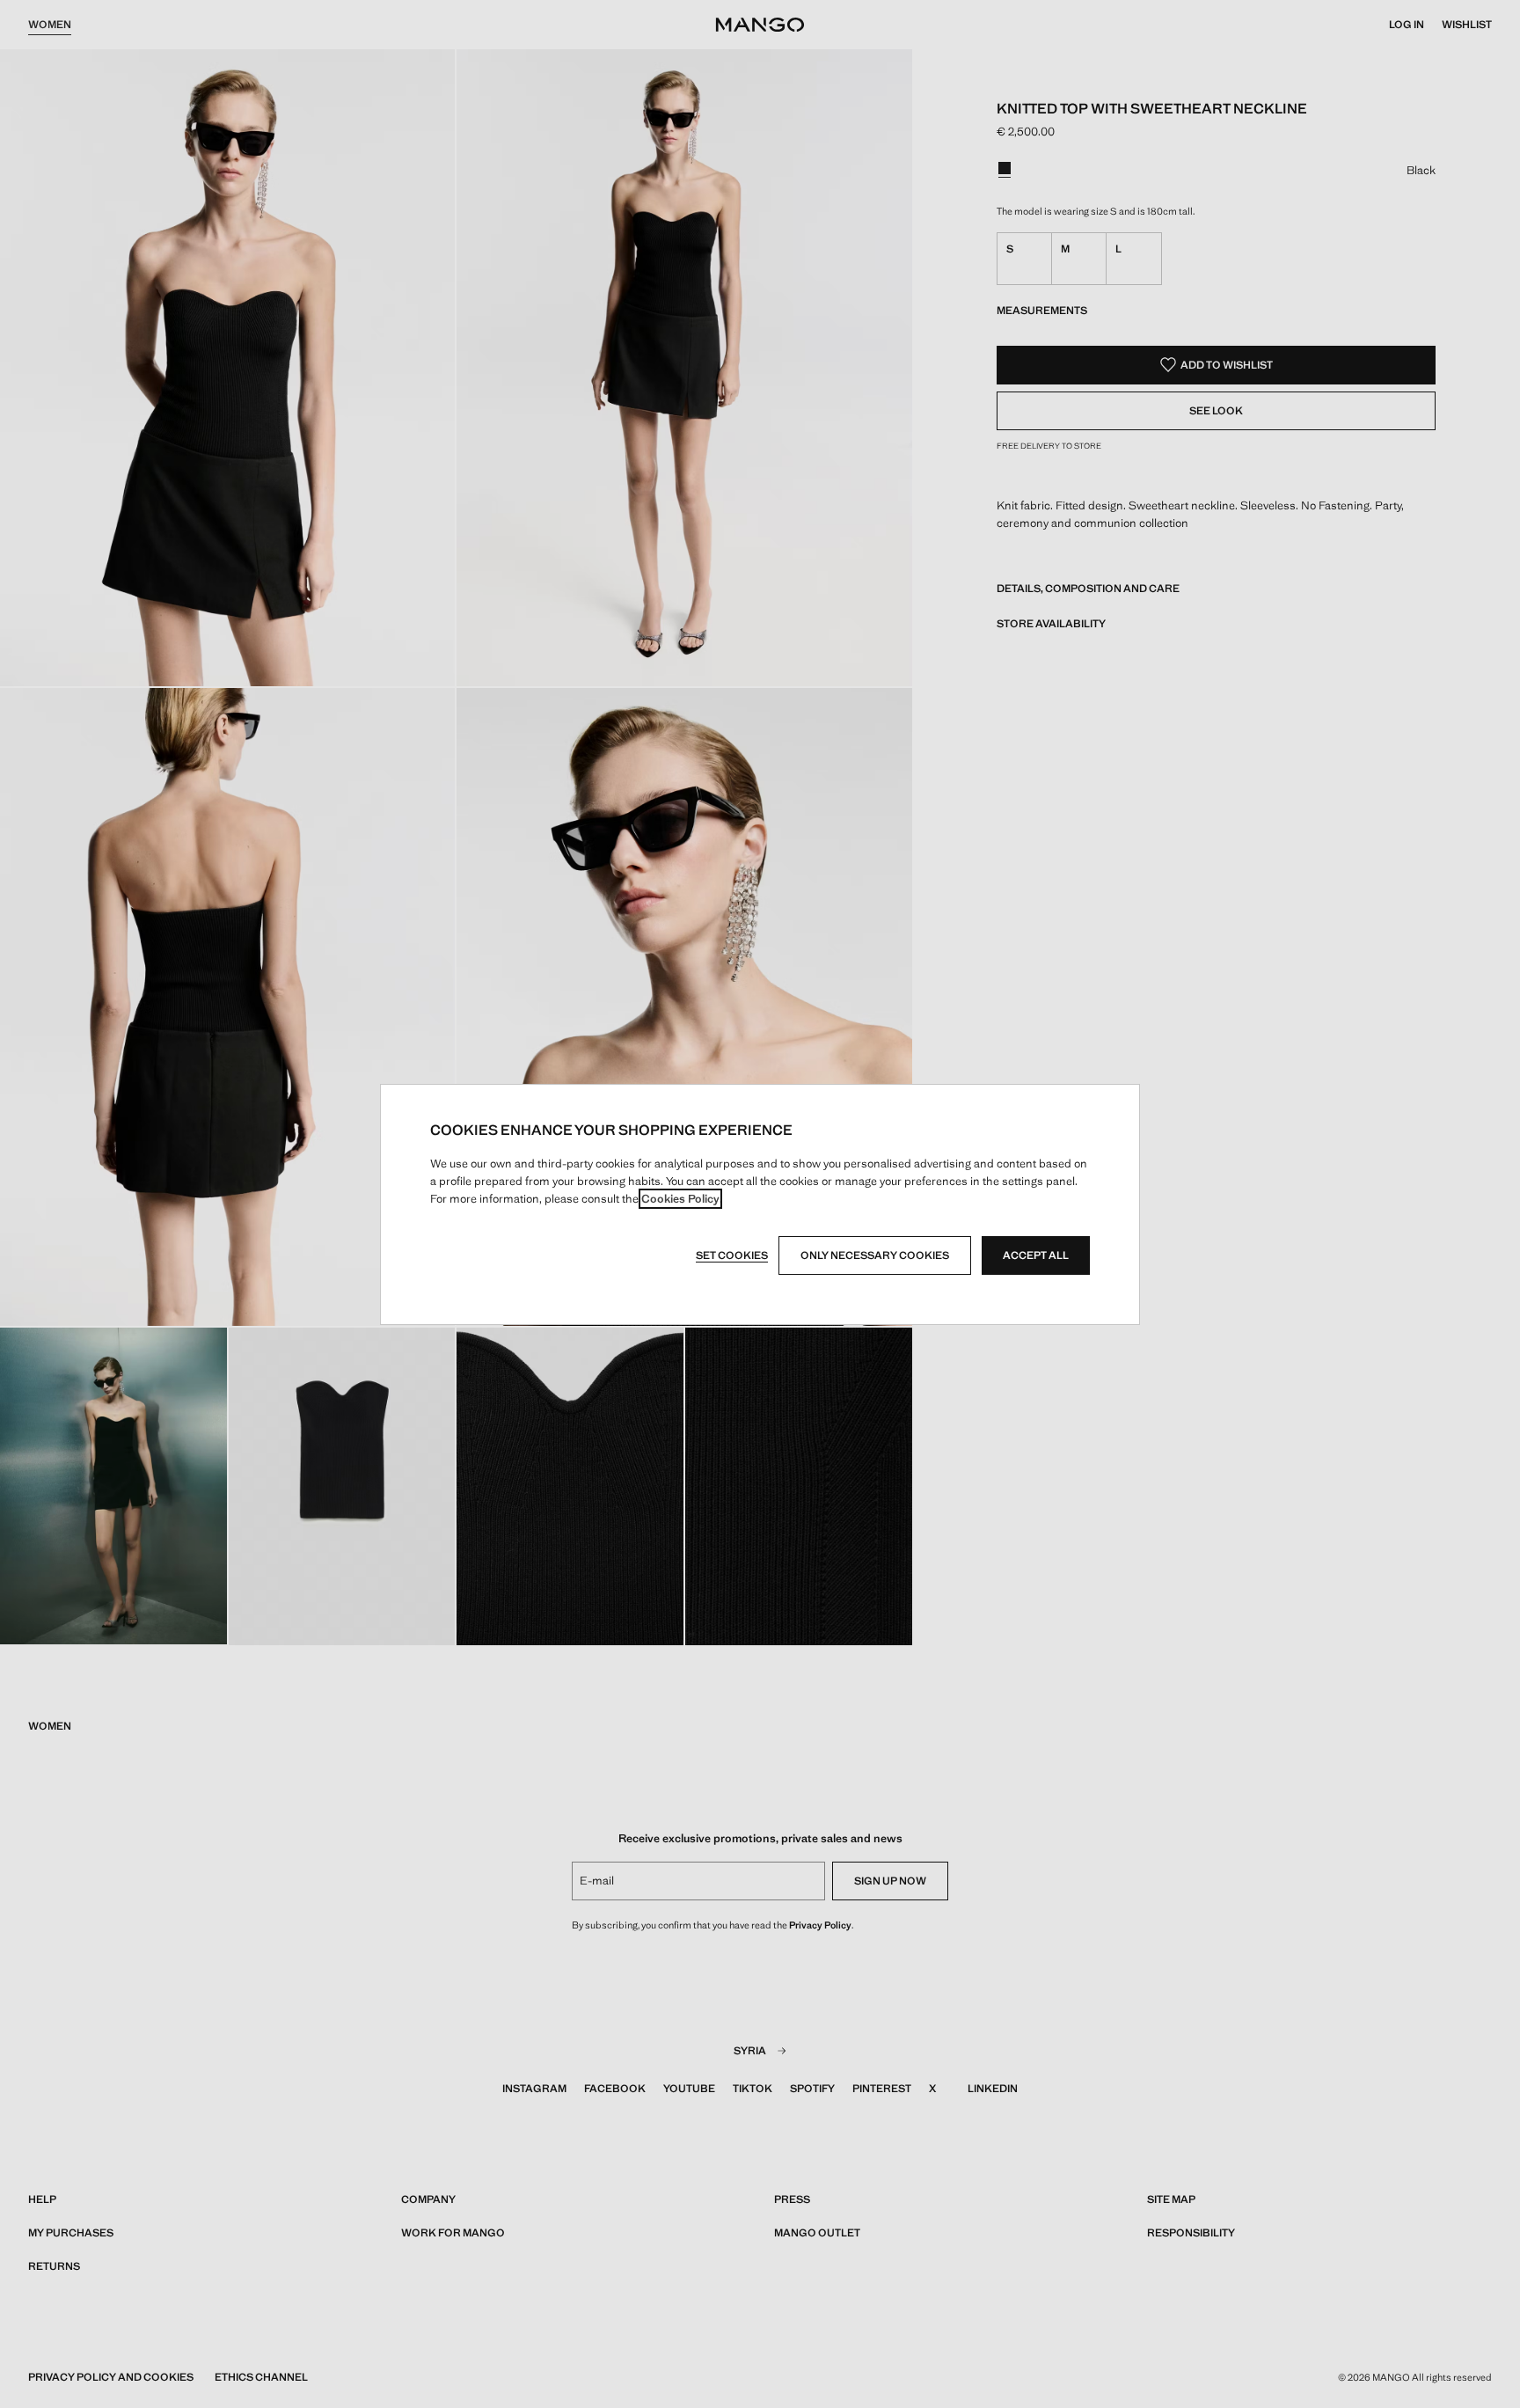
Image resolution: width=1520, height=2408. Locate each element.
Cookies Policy (680, 1199)
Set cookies (732, 1255)
